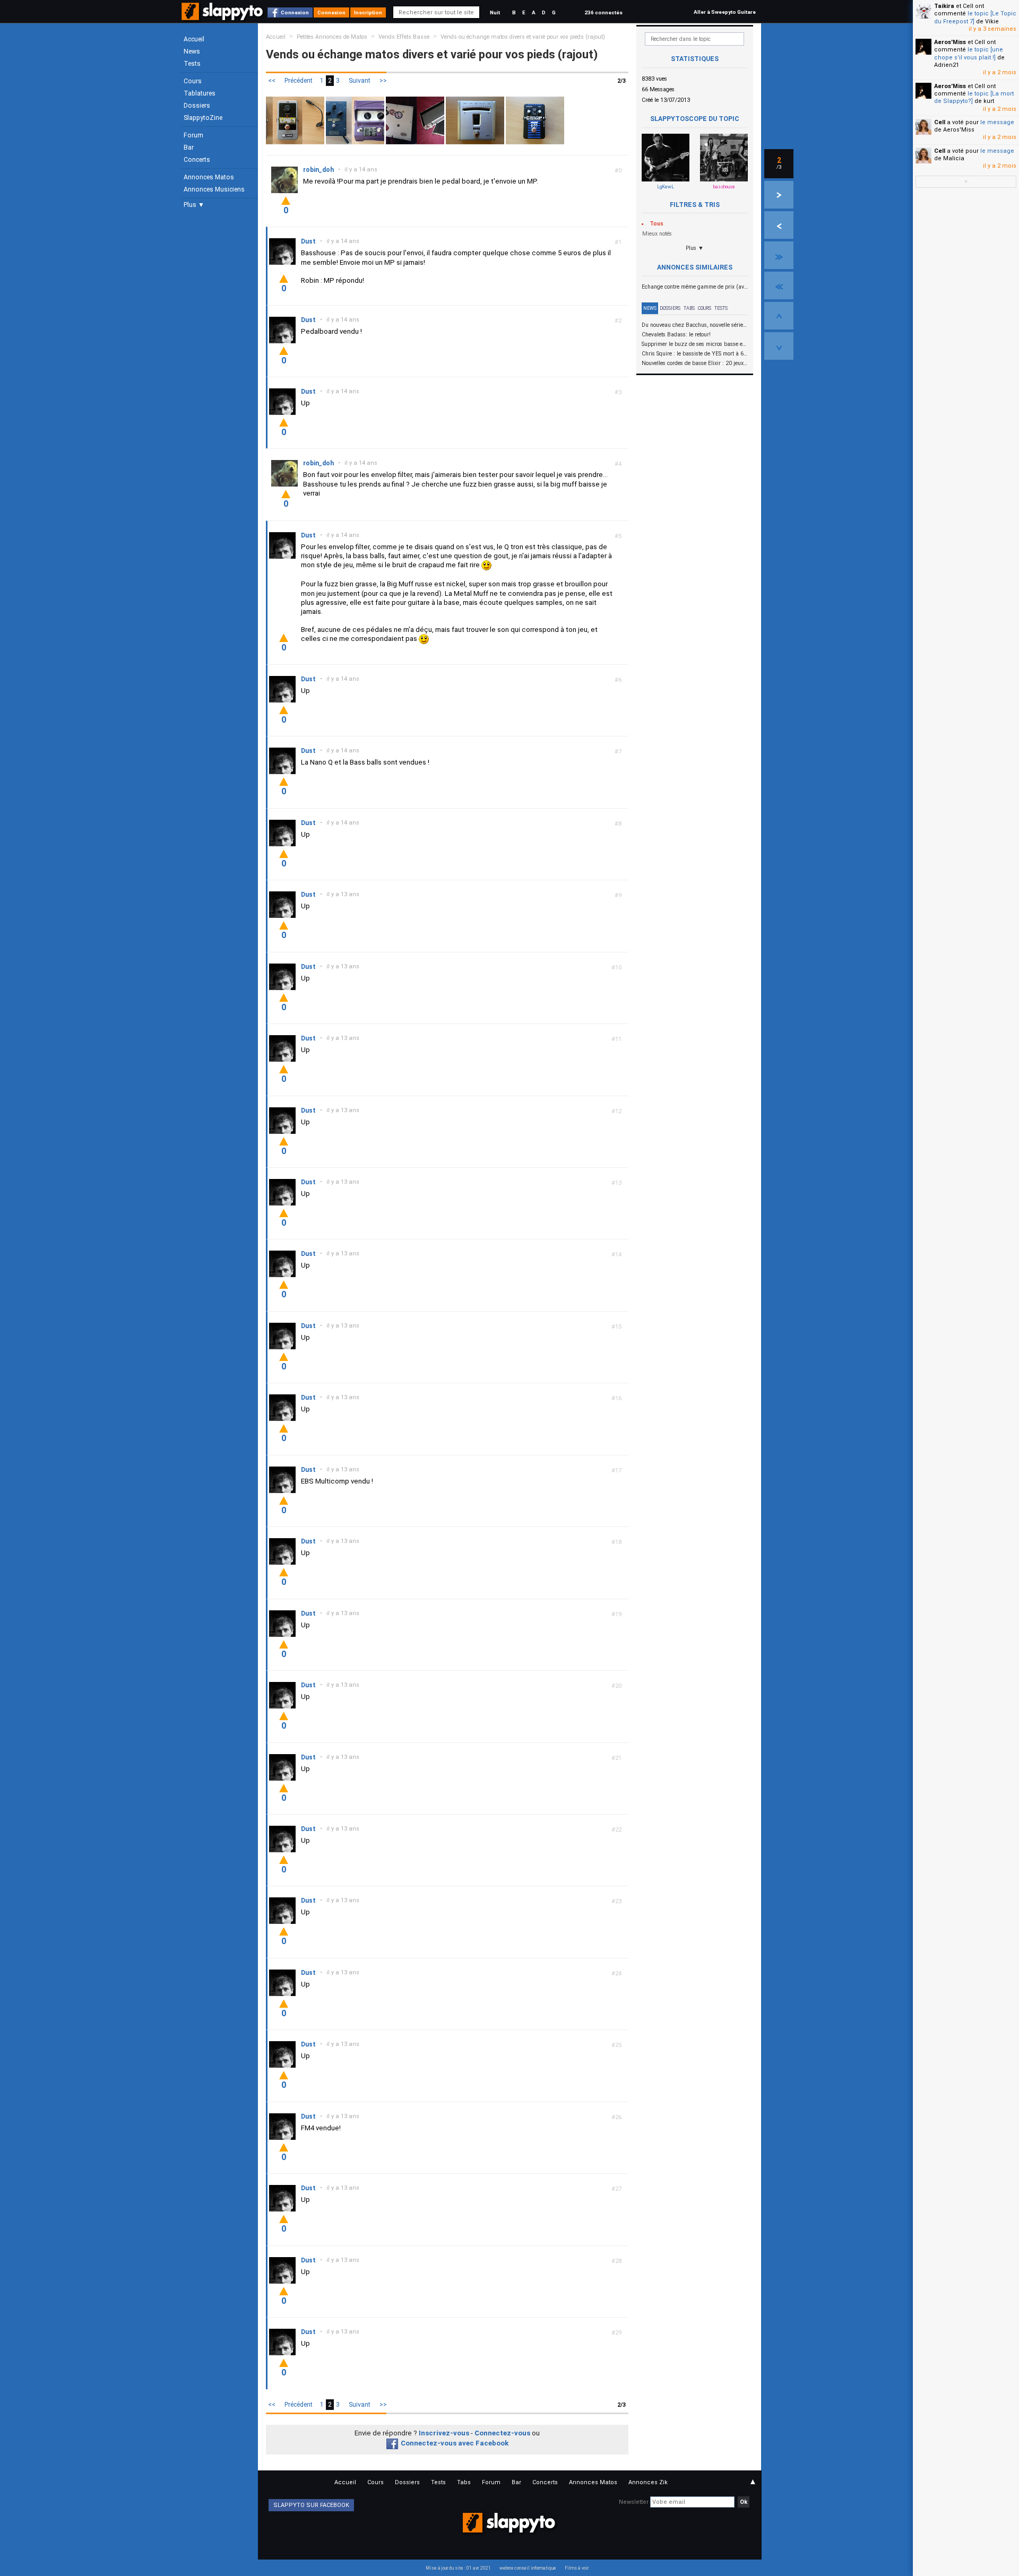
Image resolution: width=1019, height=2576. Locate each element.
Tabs (689, 308)
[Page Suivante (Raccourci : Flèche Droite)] (779, 195)
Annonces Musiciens (214, 189)
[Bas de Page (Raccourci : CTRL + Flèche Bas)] (779, 346)
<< (272, 81)
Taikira (944, 6)
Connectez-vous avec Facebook (455, 2443)
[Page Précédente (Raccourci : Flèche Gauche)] (779, 225)
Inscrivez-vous (444, 2433)
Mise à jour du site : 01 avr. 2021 (458, 2568)
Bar (189, 148)
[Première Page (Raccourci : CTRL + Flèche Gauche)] (779, 285)
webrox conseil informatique (528, 2568)
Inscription (368, 12)
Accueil (194, 39)
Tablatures (200, 93)
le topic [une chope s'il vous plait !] (969, 53)
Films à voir (577, 2568)
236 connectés (603, 12)
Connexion (295, 12)
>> (383, 81)
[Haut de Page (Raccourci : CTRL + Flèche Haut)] (779, 316)
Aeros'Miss (950, 42)
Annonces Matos (209, 177)
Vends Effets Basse (404, 37)
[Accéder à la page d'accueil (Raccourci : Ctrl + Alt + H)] (223, 17)
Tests (192, 64)
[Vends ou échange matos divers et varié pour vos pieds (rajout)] (295, 120)
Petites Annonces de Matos (332, 37)
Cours (193, 81)
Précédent (299, 81)
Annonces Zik (648, 2482)
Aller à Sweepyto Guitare (725, 12)
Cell (940, 122)
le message (997, 122)
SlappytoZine (203, 118)
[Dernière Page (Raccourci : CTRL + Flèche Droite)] (779, 255)
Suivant (360, 81)
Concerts (197, 160)
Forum (193, 135)
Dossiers (197, 106)
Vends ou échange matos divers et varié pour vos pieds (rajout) (523, 37)
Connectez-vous (502, 2433)
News (192, 51)
